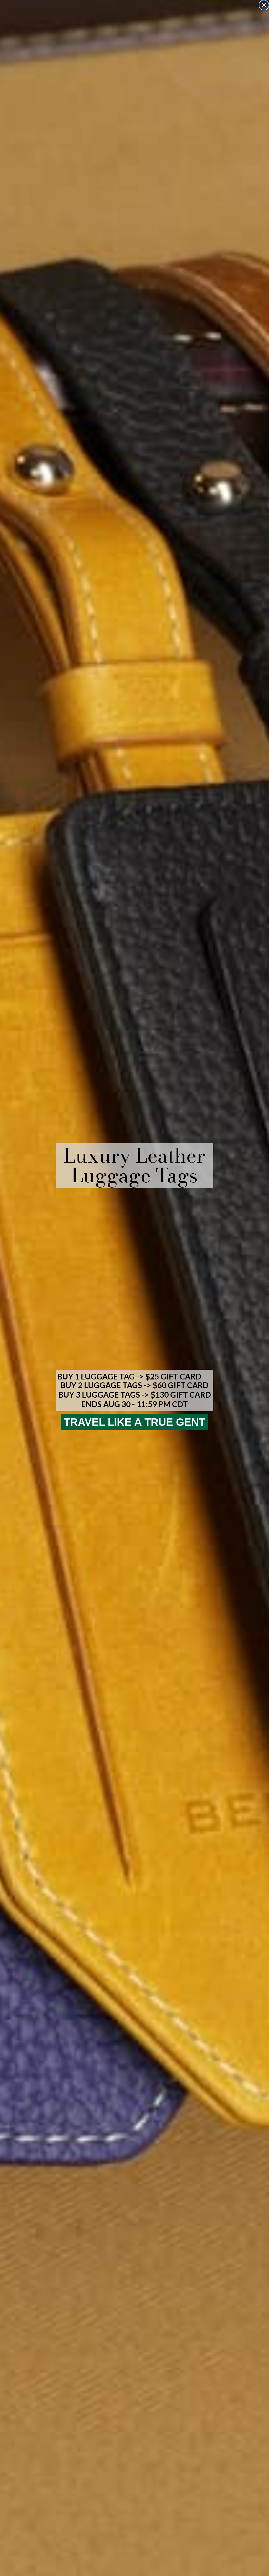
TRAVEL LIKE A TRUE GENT (134, 1422)
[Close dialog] (264, 5)
